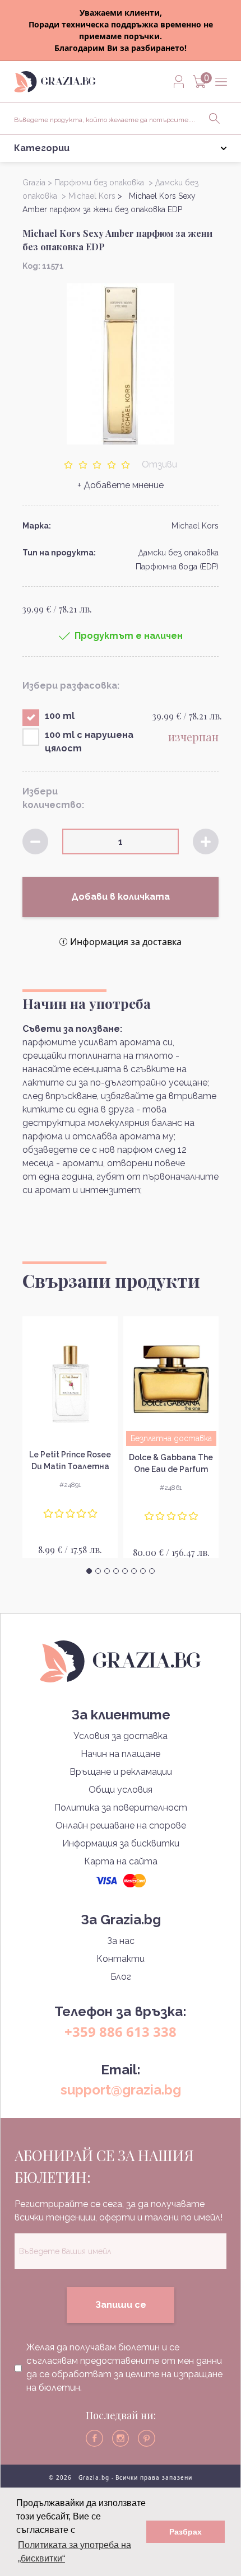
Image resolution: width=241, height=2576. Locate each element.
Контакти (121, 1959)
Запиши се (121, 2305)
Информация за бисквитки (121, 1843)
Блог (121, 1977)
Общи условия (121, 1790)
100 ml (60, 716)
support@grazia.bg (121, 2090)
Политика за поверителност (121, 1808)
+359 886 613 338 (121, 2032)
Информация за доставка (126, 942)
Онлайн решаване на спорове (121, 1825)
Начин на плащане (121, 1754)
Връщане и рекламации (121, 1772)
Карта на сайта (121, 1861)
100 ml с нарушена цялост (89, 742)
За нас (121, 1941)
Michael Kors (195, 526)
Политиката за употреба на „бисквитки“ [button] (75, 2552)
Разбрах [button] (186, 2532)
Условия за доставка (121, 1736)
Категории (42, 148)
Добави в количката (121, 897)
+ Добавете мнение (121, 485)
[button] (89, 1571)
